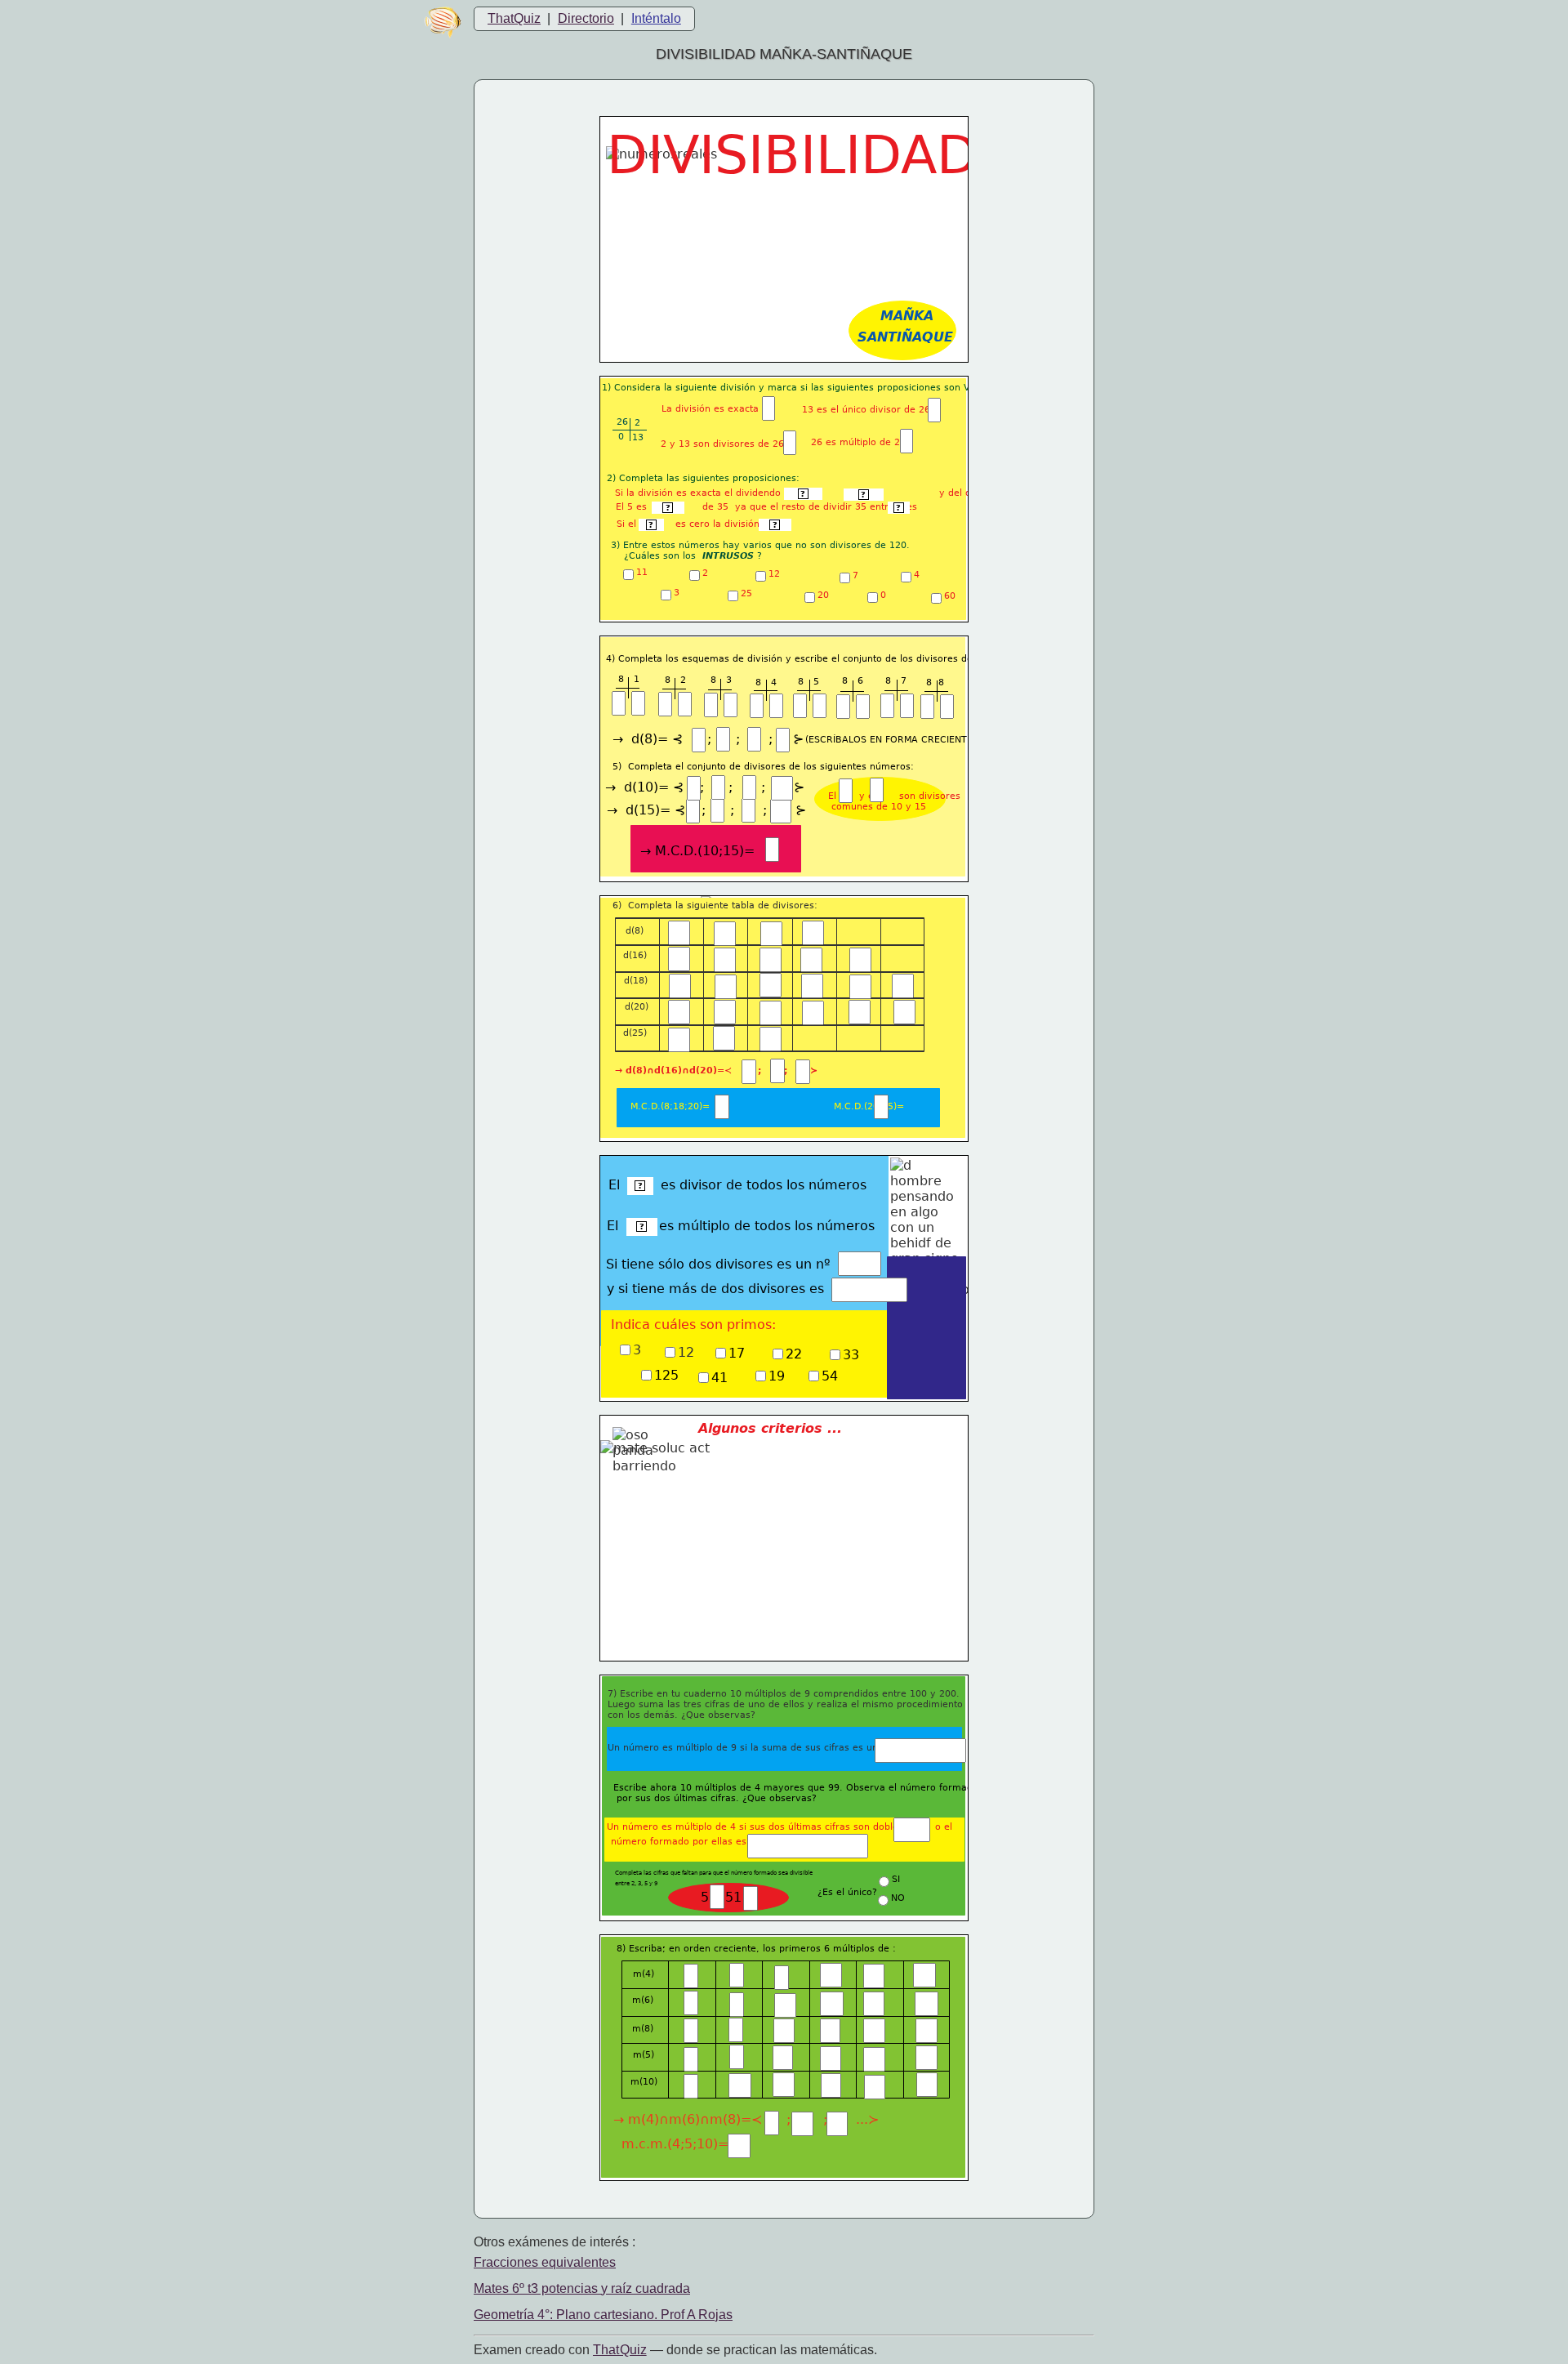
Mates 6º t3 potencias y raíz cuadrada (582, 2288)
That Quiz (620, 2350)
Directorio (586, 18)
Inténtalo (656, 18)
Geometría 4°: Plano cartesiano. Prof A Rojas (603, 2315)
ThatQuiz (514, 18)
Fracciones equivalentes (545, 2262)
